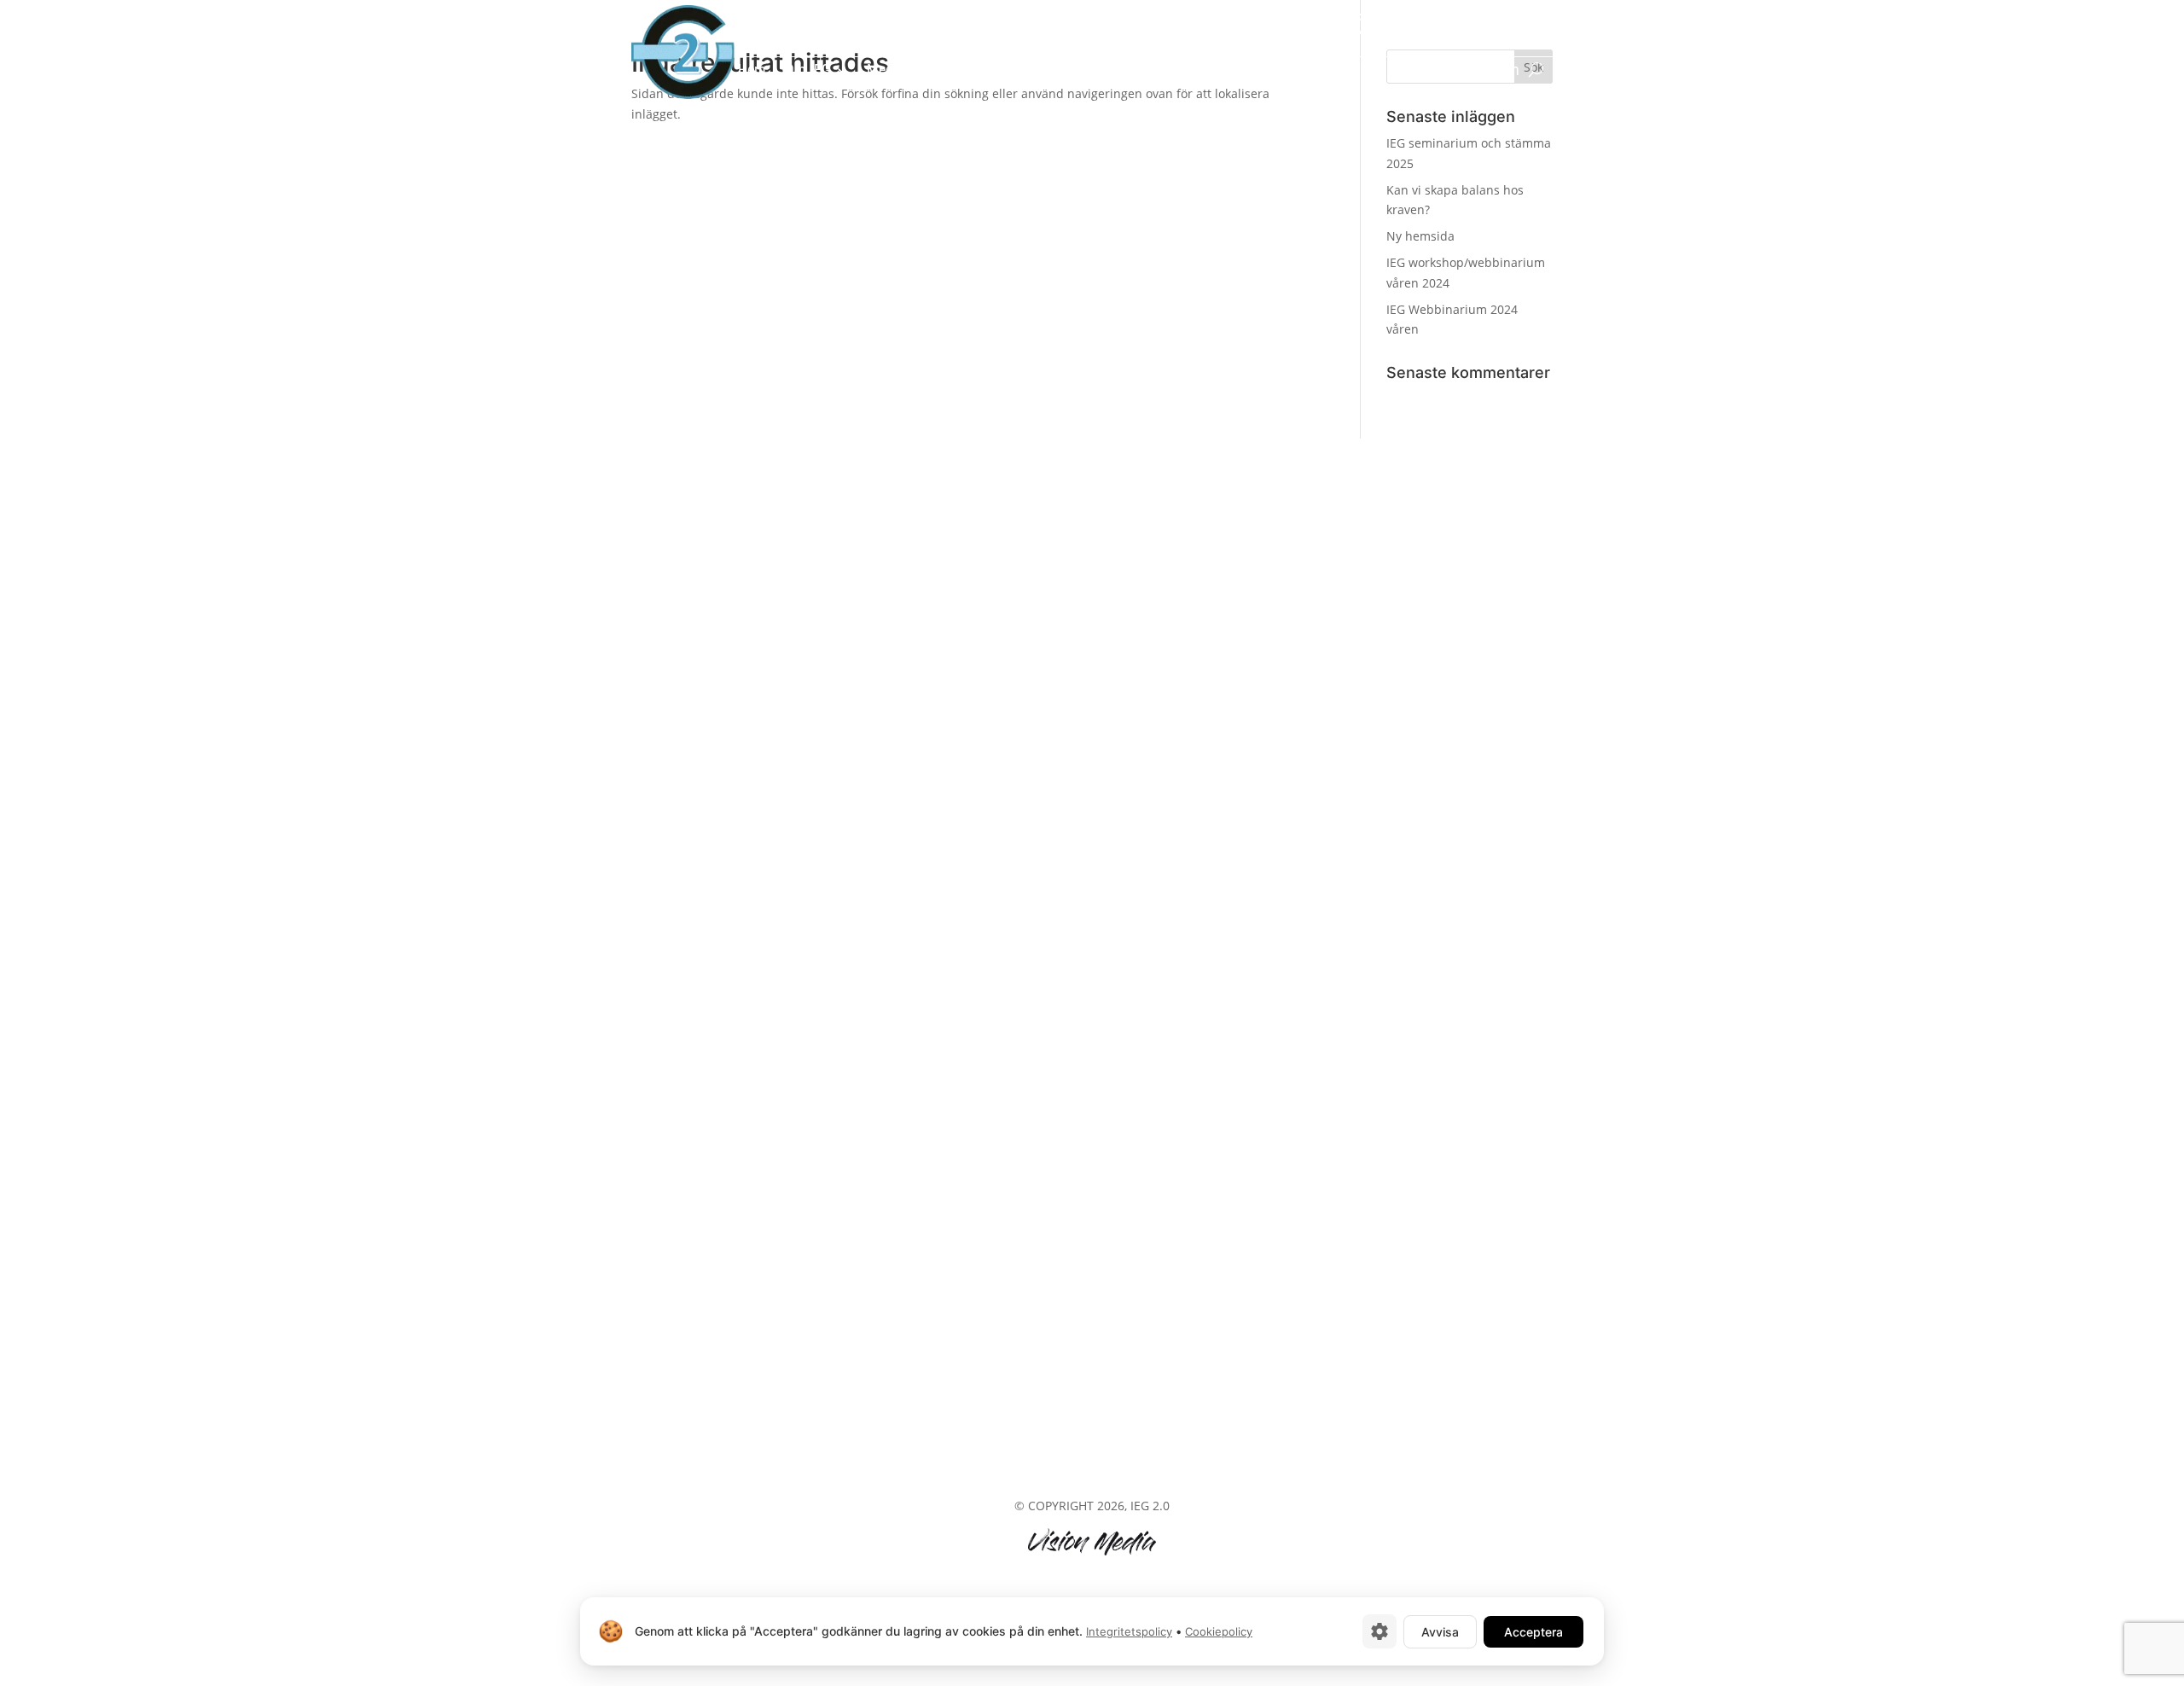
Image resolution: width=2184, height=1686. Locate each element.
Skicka (1330, 878)
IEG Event (1221, 71)
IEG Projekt (1140, 71)
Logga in (1493, 71)
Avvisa (1440, 1632)
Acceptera (1533, 1632)
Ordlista (1424, 71)
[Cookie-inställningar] (1380, 1631)
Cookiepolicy (1219, 1631)
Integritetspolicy (1129, 1631)
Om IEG (808, 71)
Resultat (1063, 71)
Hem (752, 71)
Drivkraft (977, 71)
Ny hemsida (1420, 236)
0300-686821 (1517, 20)
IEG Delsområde (1334, 71)
